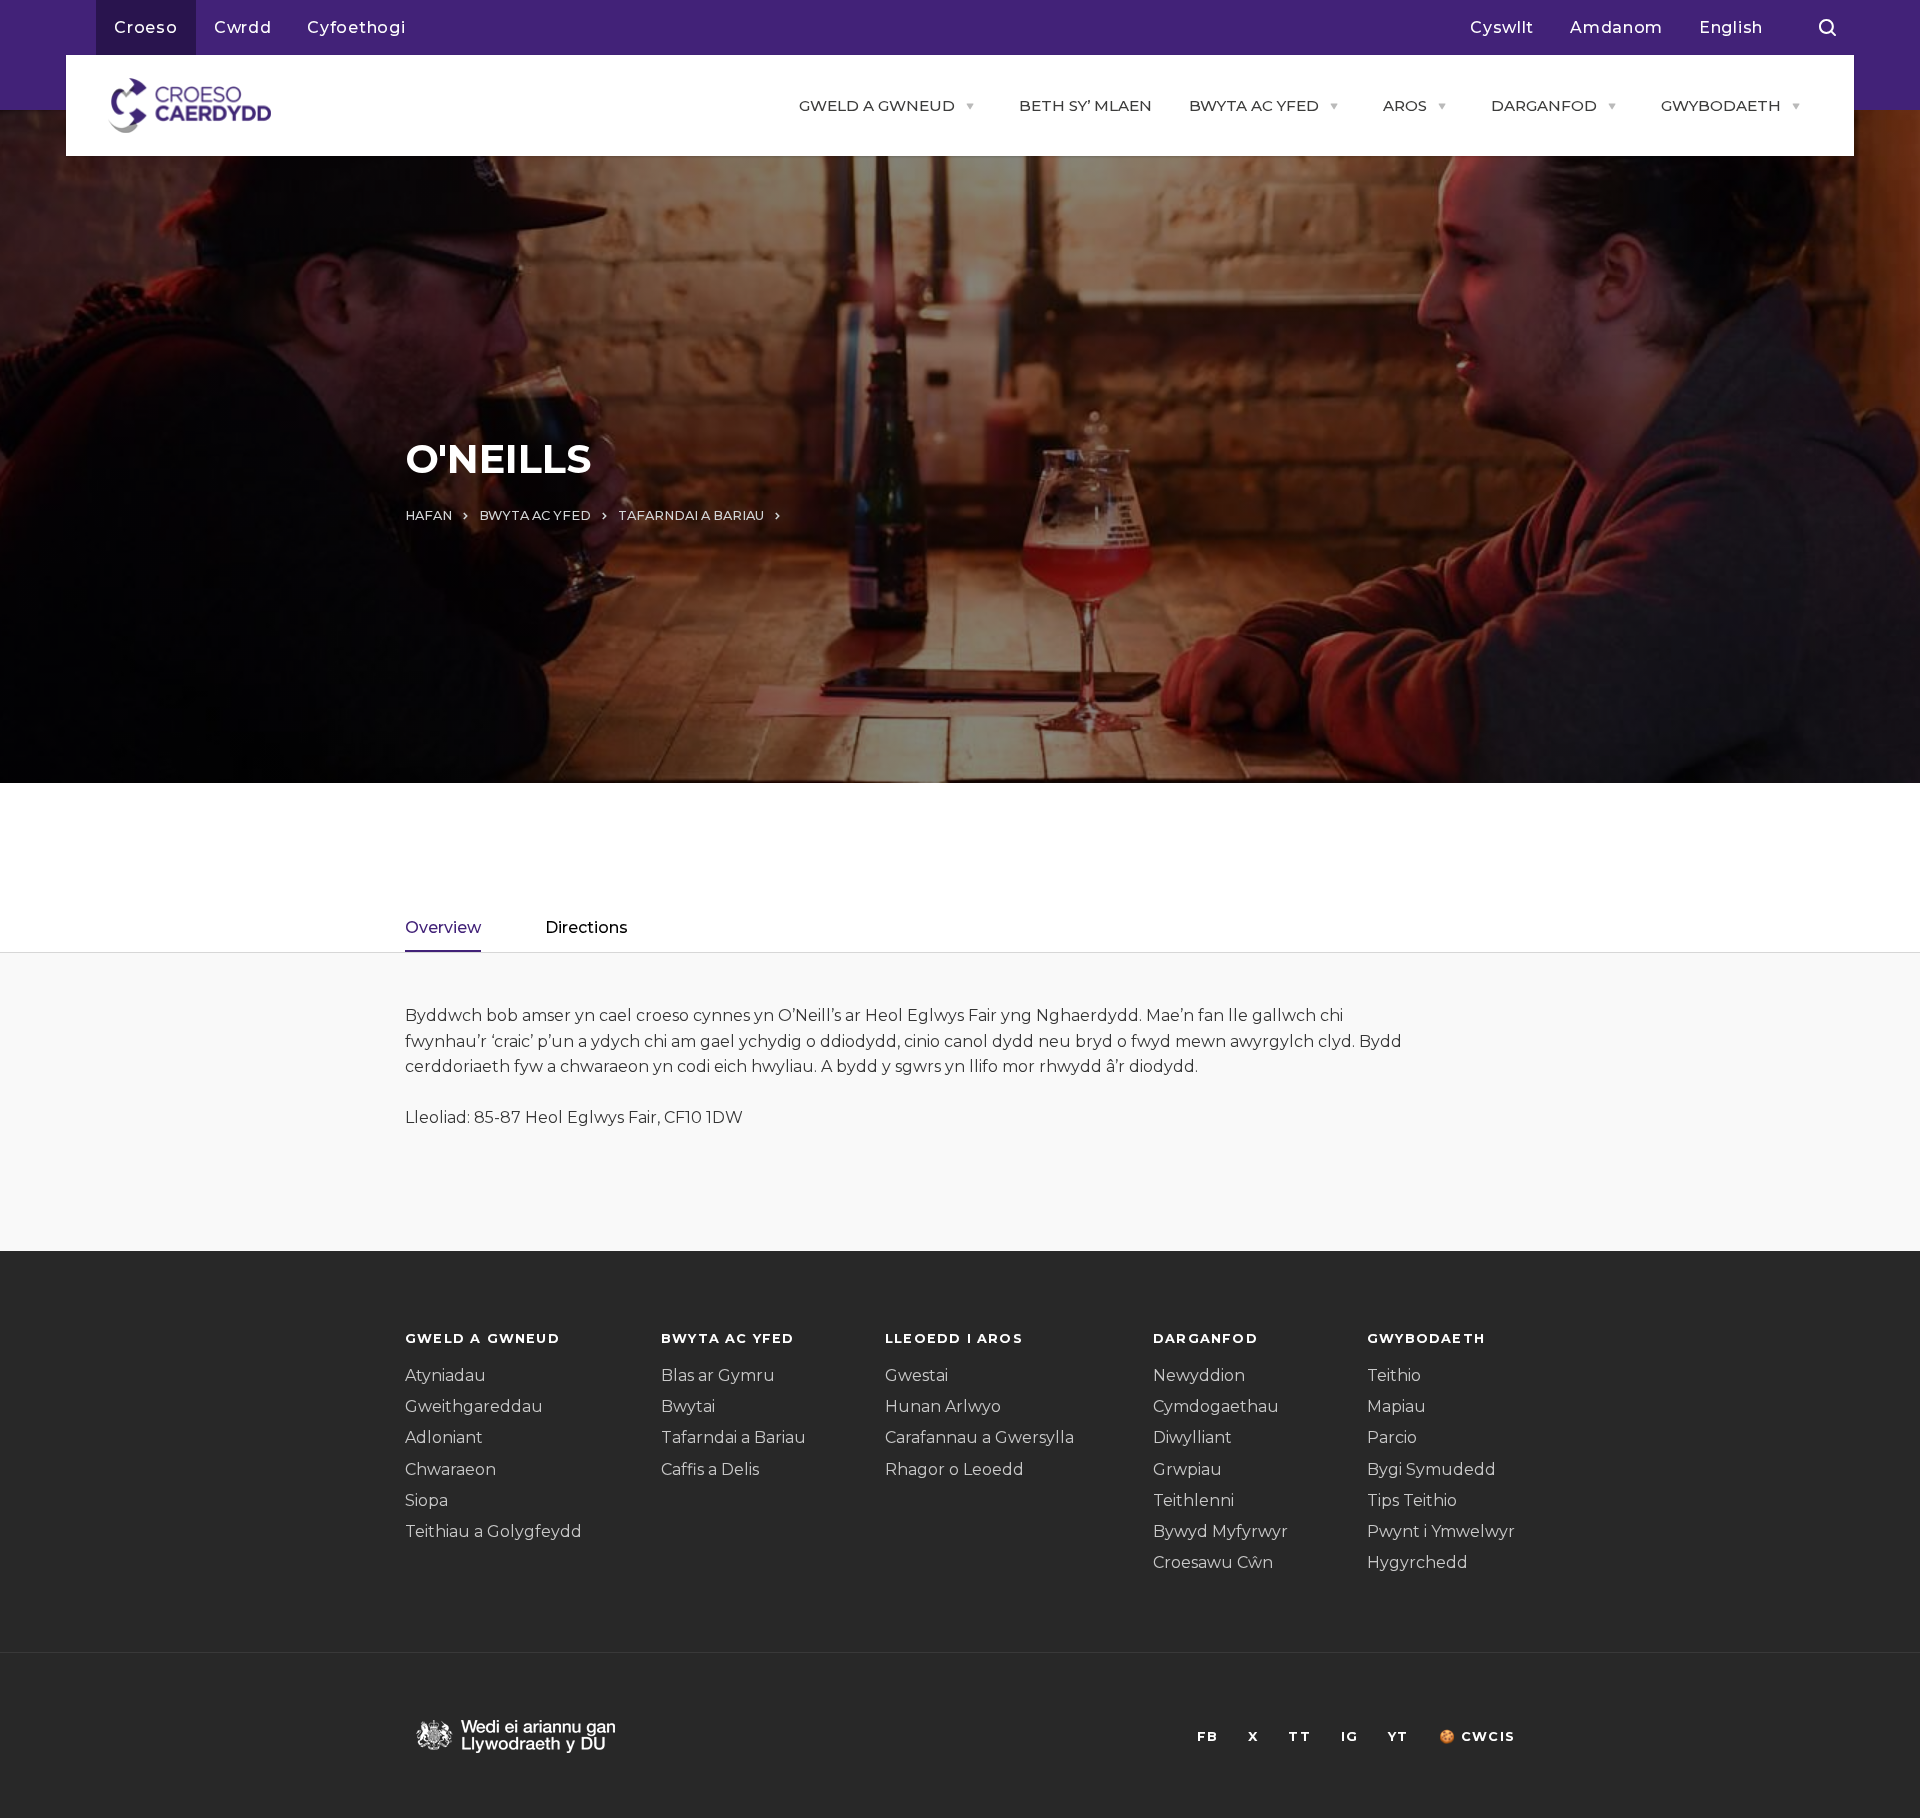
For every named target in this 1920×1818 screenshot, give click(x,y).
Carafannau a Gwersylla (979, 1437)
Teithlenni (1193, 1500)
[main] (960, 909)
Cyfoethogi (356, 27)
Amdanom (1616, 27)
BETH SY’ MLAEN (1085, 105)
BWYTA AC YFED (1254, 105)
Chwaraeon (450, 1469)
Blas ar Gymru (718, 1375)
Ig (1349, 1736)
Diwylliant (1192, 1437)
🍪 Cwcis (1477, 1736)
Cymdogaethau (1216, 1406)
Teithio (1394, 1375)
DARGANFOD (1544, 105)
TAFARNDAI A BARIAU (691, 515)
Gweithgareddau (474, 1406)
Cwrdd (243, 27)
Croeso (146, 27)
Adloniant (444, 1437)
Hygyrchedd (1417, 1562)
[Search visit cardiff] (1827, 28)
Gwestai (916, 1375)
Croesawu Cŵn (1213, 1562)
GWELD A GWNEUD (877, 105)
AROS (1405, 105)
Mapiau (1396, 1406)
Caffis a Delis (710, 1469)
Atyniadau (445, 1375)
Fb (1207, 1736)
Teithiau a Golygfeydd (493, 1531)
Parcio (1392, 1437)
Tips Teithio (1412, 1500)
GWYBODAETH (1721, 105)
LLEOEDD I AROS (954, 1338)
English (1731, 27)
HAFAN (428, 515)
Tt (1299, 1736)
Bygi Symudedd (1431, 1469)
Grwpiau (1187, 1469)
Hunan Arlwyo (943, 1406)
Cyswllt (1502, 27)
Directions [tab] (586, 927)
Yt (1398, 1736)
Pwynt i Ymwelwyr (1441, 1531)
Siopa (426, 1500)
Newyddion (1199, 1375)
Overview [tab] (443, 927)
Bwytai (688, 1406)
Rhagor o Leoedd (954, 1469)
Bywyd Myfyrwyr (1220, 1531)
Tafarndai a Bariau (733, 1437)
